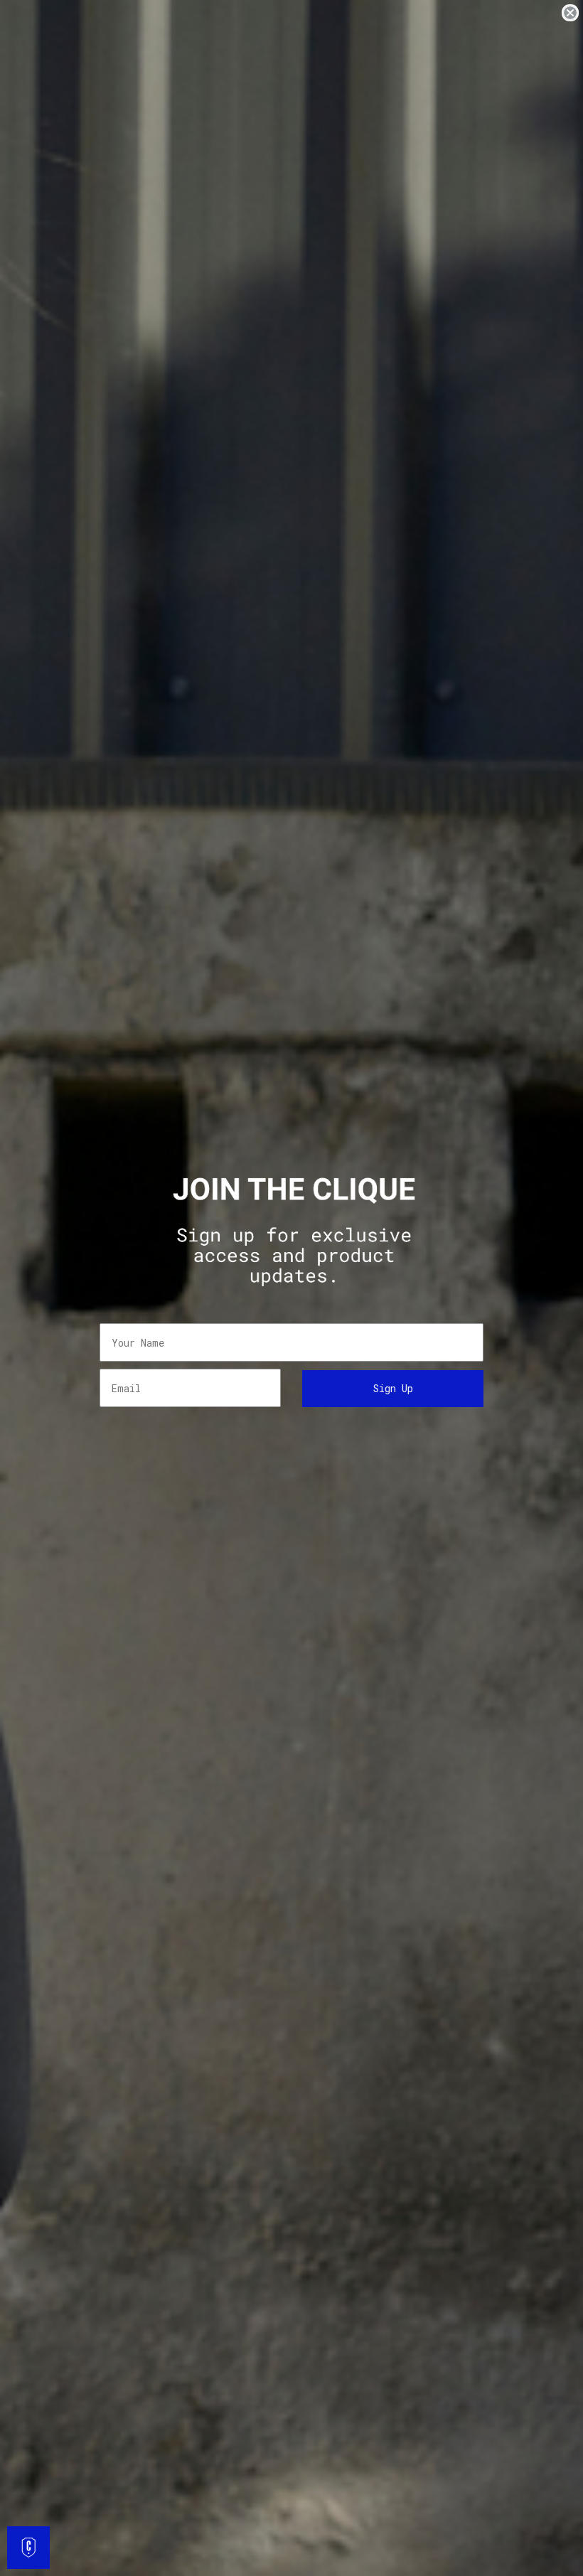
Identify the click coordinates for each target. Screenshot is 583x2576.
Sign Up (393, 1388)
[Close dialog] (570, 13)
